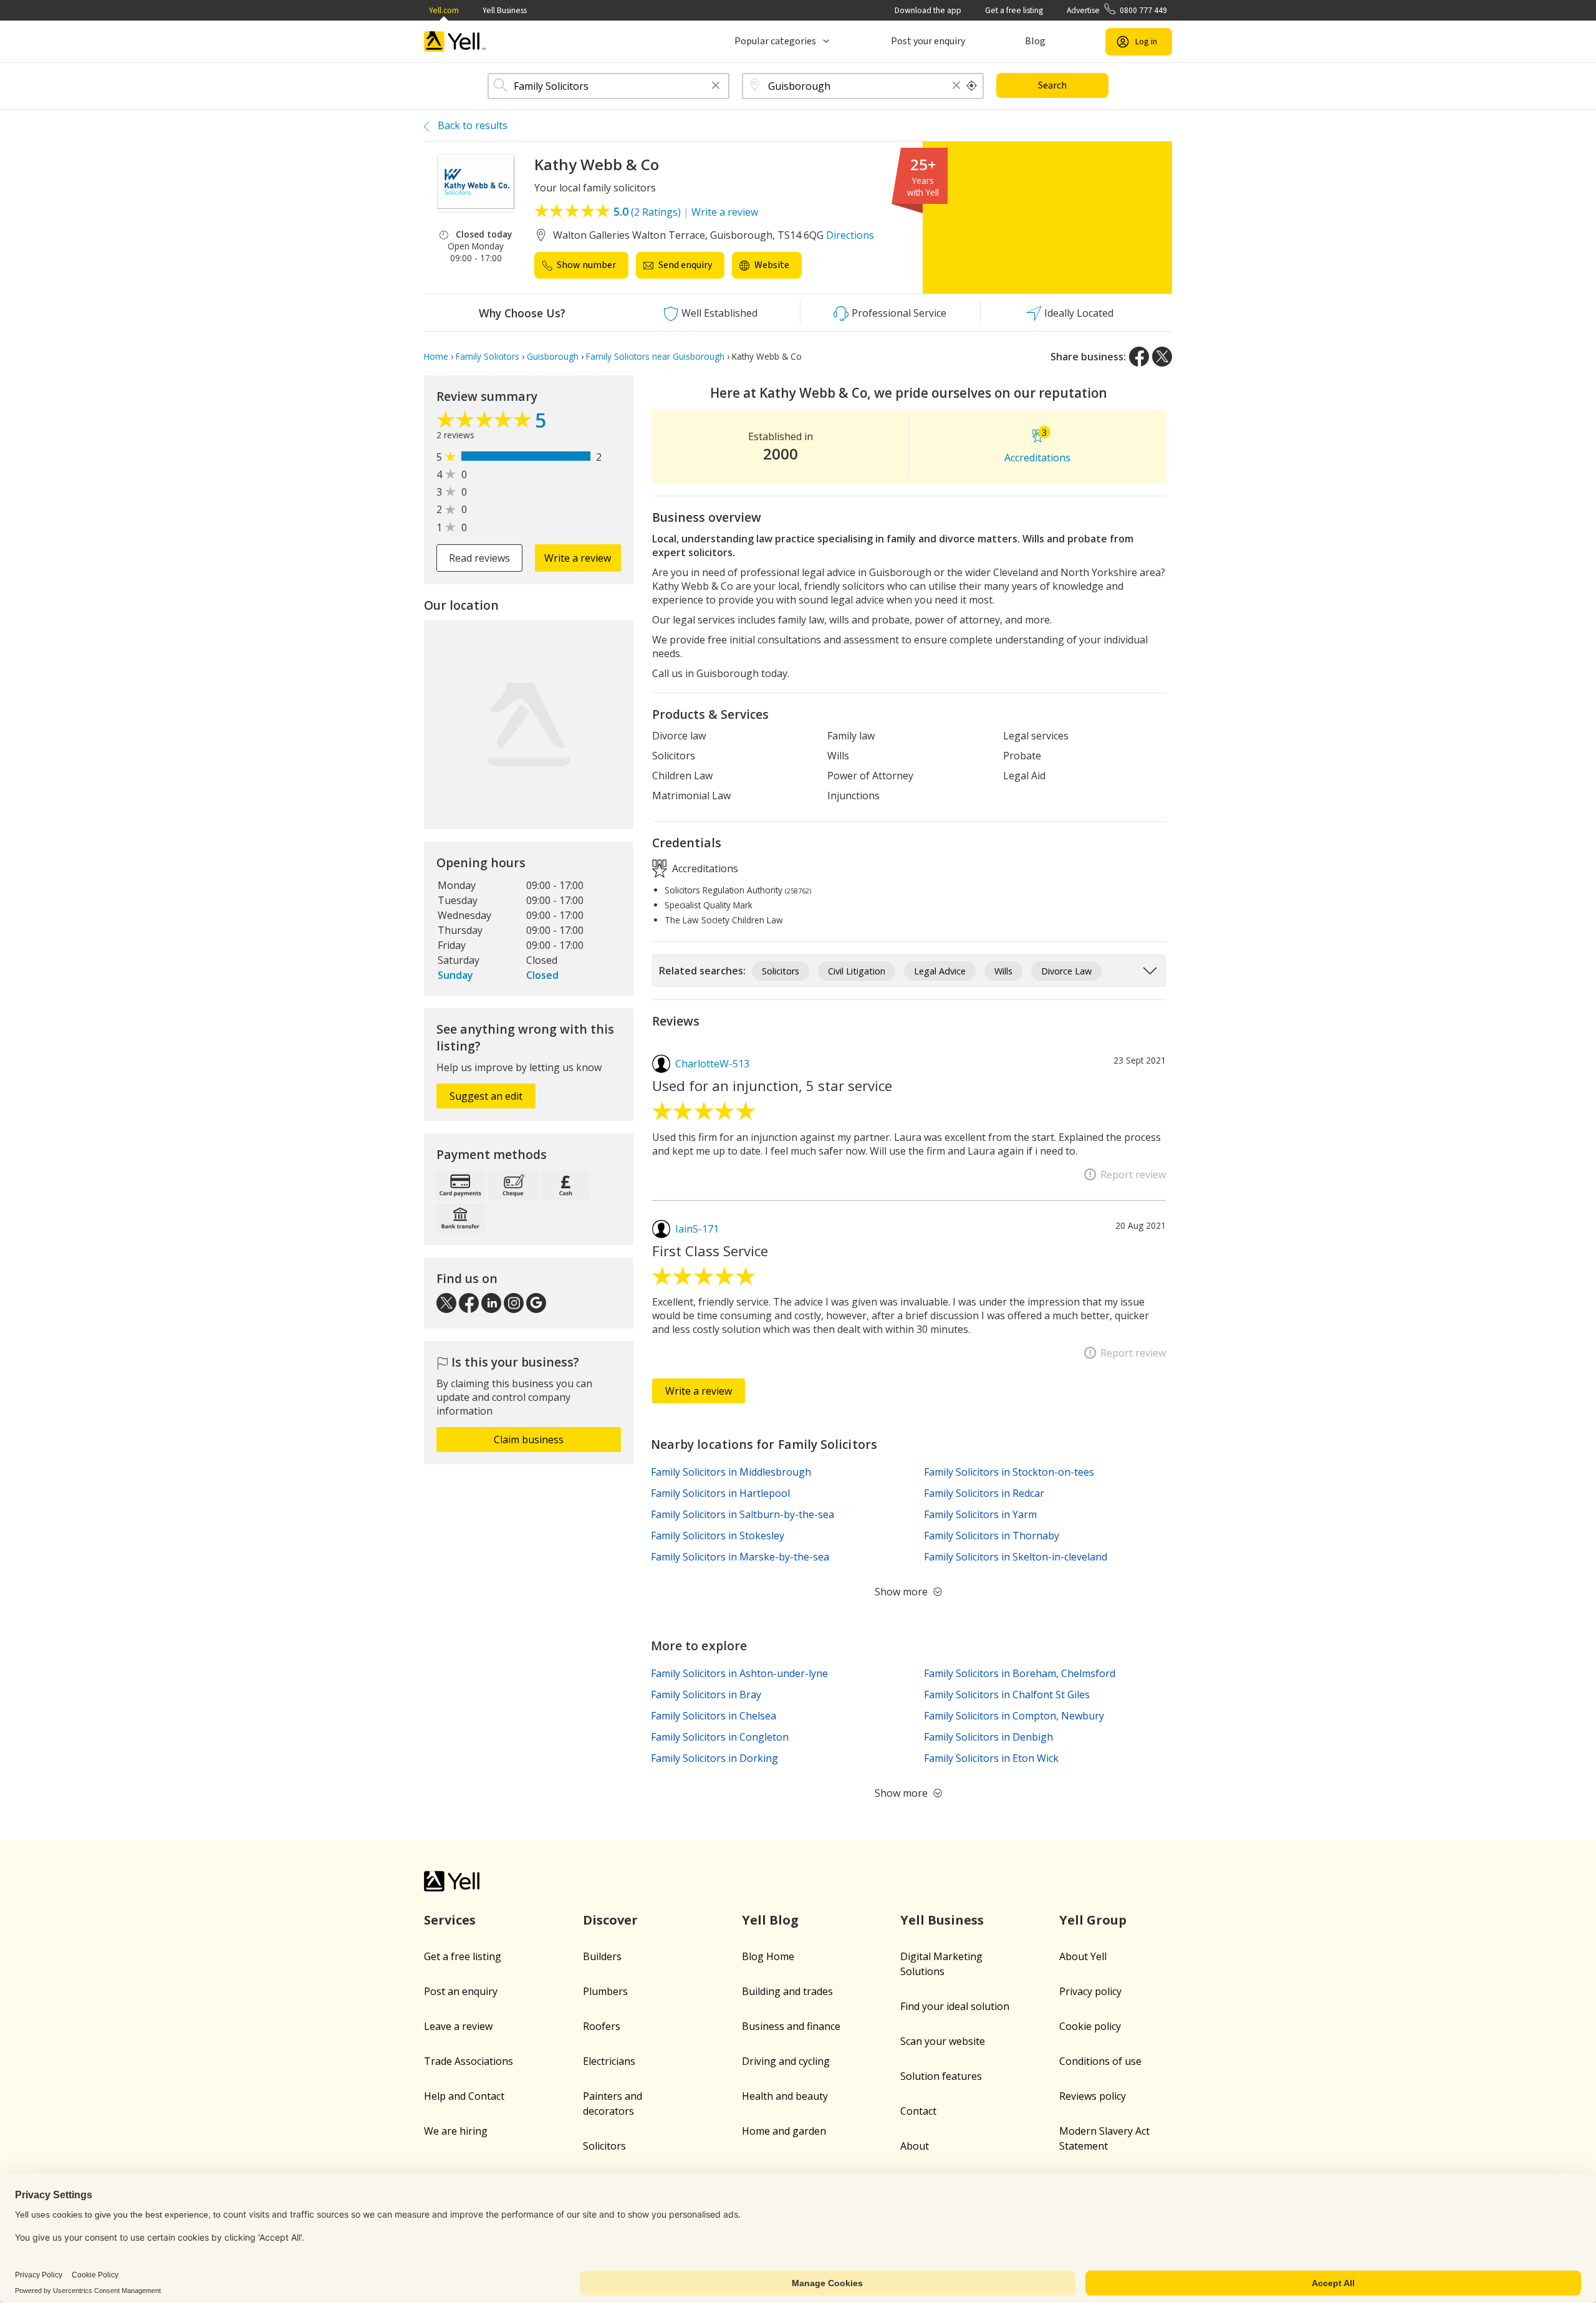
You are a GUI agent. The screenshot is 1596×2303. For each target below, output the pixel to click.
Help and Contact (464, 2096)
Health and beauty (785, 2096)
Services (450, 1920)
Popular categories (775, 41)
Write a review (725, 212)
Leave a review (458, 2026)
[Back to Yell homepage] (455, 41)
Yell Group (1093, 1920)
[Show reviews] (486, 423)
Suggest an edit (486, 1096)
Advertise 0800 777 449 (1117, 10)
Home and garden (784, 2131)
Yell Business (505, 10)
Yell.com (444, 10)
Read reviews (479, 558)
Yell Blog (770, 1920)
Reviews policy (1093, 2096)
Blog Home (768, 1956)
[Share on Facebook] (1139, 357)
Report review (1133, 1175)
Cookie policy (1090, 2026)
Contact (918, 2111)
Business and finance (791, 2026)
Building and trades (787, 1991)
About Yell (1083, 1956)
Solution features (941, 2076)
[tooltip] (972, 86)
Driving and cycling (786, 2061)
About (915, 2146)
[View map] (529, 724)
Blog (1035, 41)
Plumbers (605, 1991)
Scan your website (943, 2041)
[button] (716, 86)
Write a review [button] (578, 558)
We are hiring (456, 2131)
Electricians (609, 2061)
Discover (610, 1920)
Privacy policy (1090, 1991)
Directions (850, 235)
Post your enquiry (928, 41)
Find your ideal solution (955, 2006)
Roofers (602, 2026)
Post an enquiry (461, 1991)
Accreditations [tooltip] (704, 868)
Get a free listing (1014, 10)
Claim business (529, 1440)
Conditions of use (1100, 2061)
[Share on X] (1162, 357)
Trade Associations (469, 2061)
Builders (602, 1956)
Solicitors (604, 2146)
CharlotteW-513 (712, 1064)
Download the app (928, 10)
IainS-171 (697, 1229)
